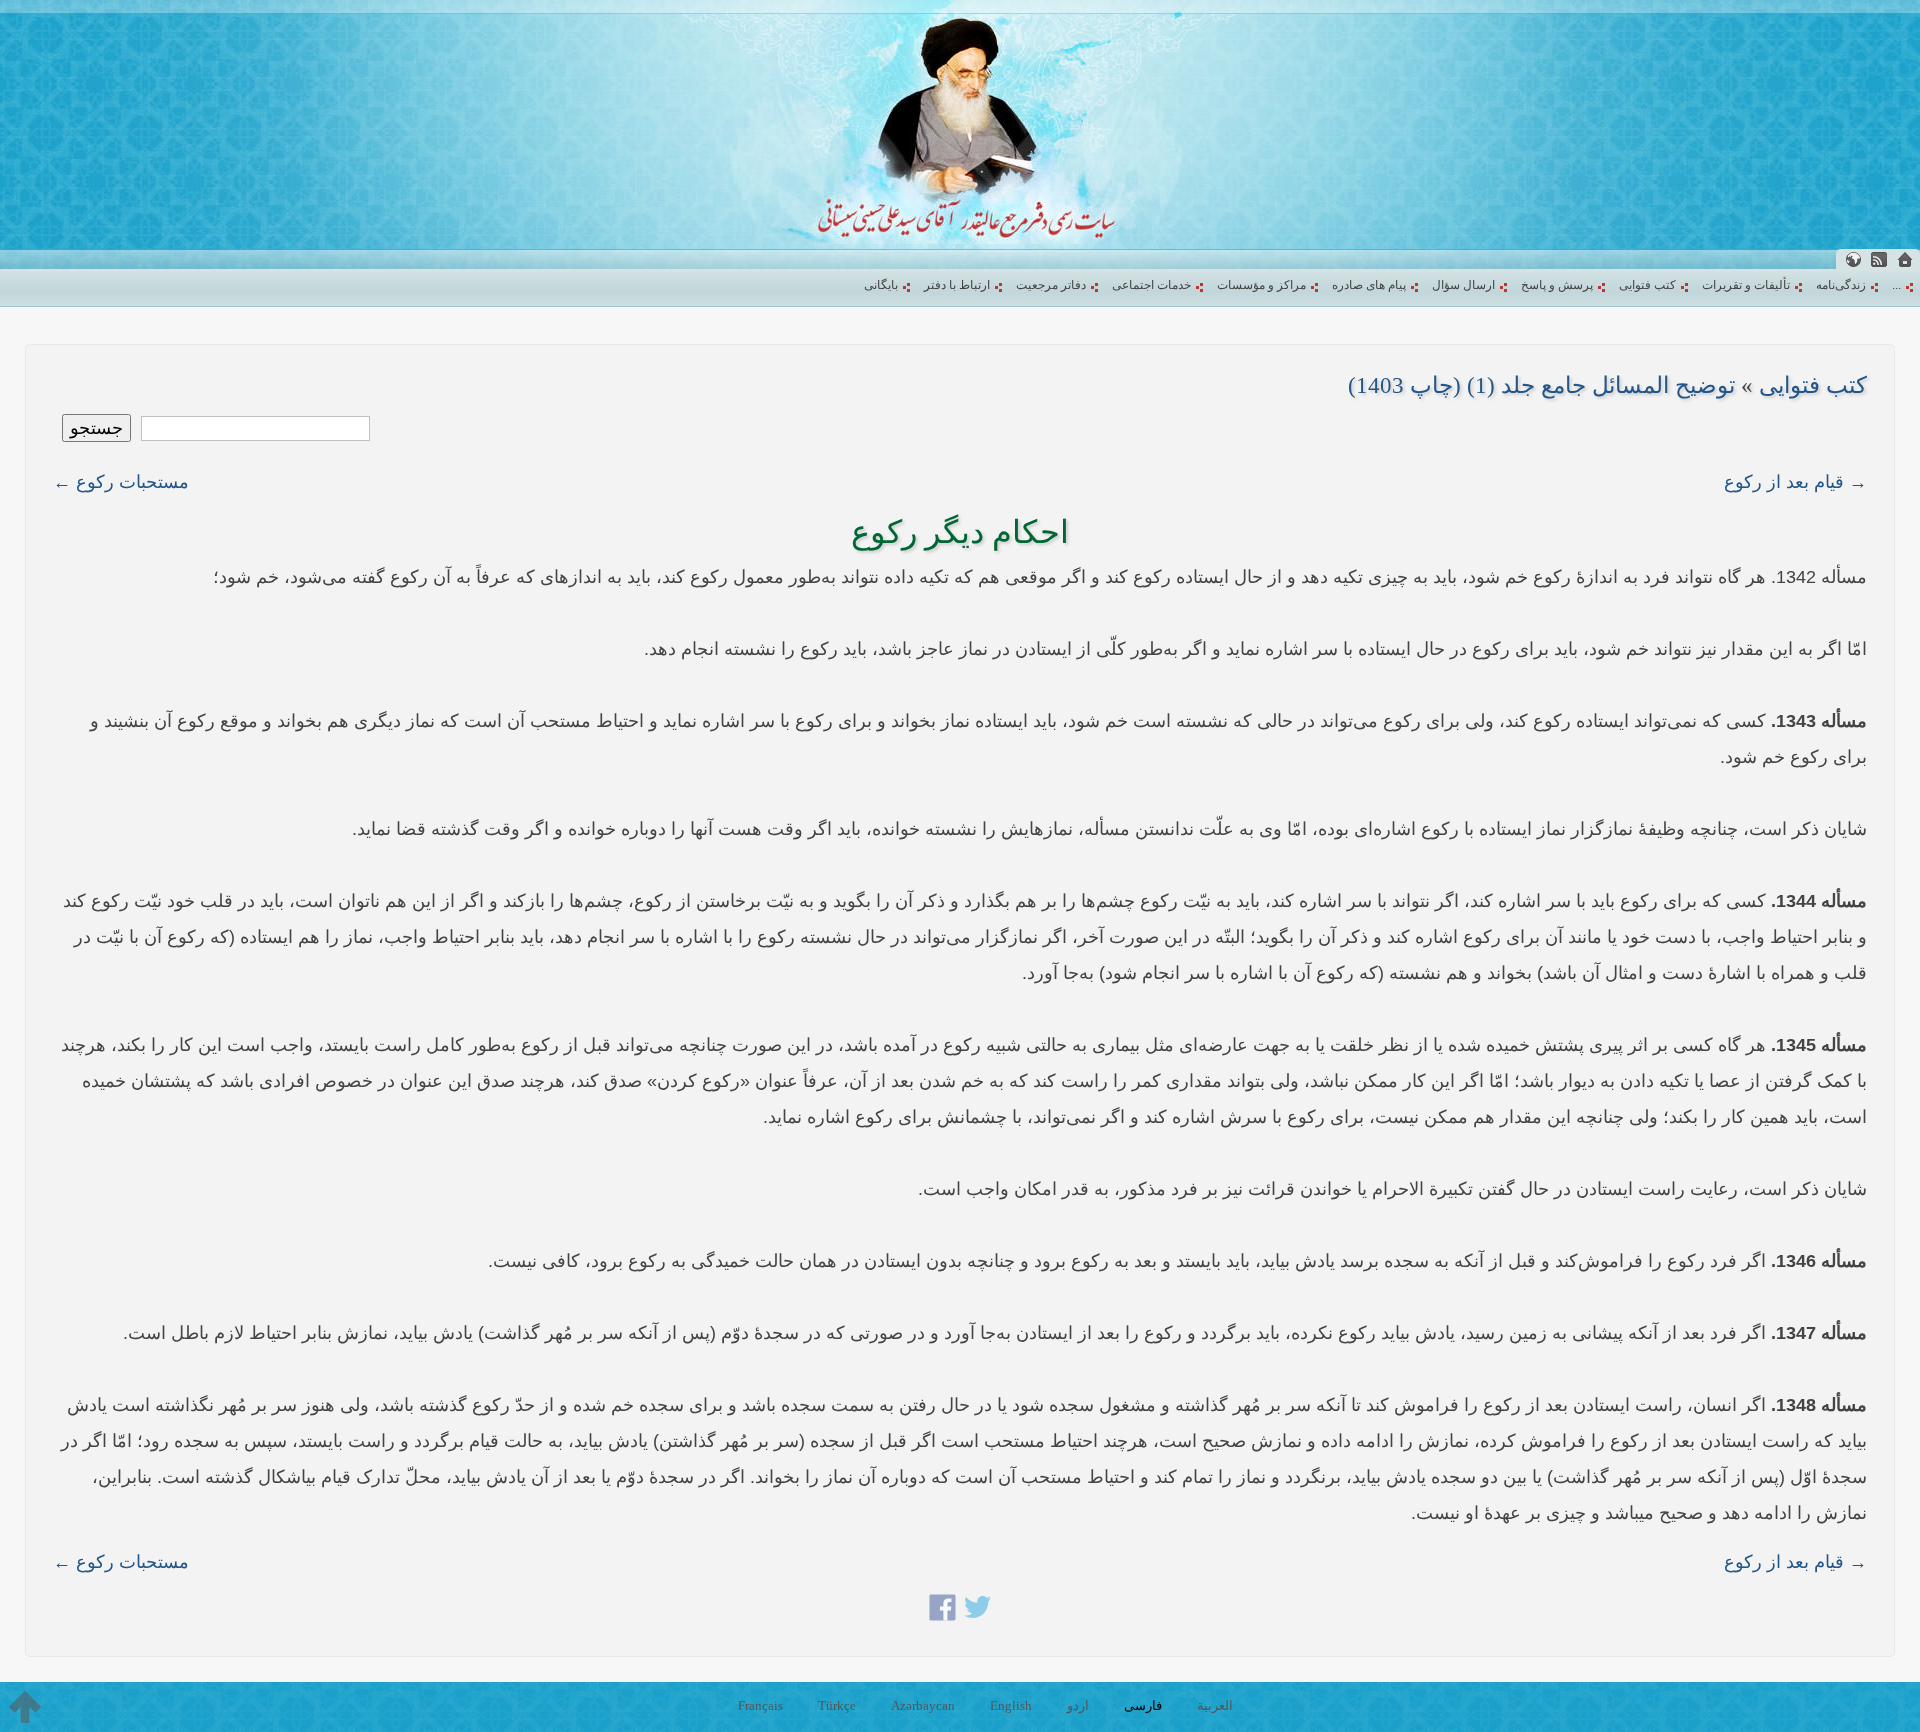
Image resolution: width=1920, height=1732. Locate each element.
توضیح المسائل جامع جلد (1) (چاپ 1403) (1541, 385)
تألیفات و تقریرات (1746, 285)
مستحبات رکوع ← (121, 482)
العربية (1215, 1705)
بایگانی (881, 285)
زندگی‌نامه (1841, 285)
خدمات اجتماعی (1151, 285)
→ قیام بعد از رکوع (1795, 482)
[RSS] (1879, 259)
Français (760, 1705)
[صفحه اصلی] (1905, 259)
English (1011, 1705)
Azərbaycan (923, 1705)
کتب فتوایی (1647, 285)
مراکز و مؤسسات (1261, 285)
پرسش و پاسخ (1557, 285)
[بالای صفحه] (25, 1707)
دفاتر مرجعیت (1051, 285)
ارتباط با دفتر (957, 285)
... (1896, 285)
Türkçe (837, 1705)
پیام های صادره (1369, 285)
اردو (1078, 1705)
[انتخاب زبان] (1853, 259)
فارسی (1143, 1705)
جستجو (96, 428)
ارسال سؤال (1463, 285)
